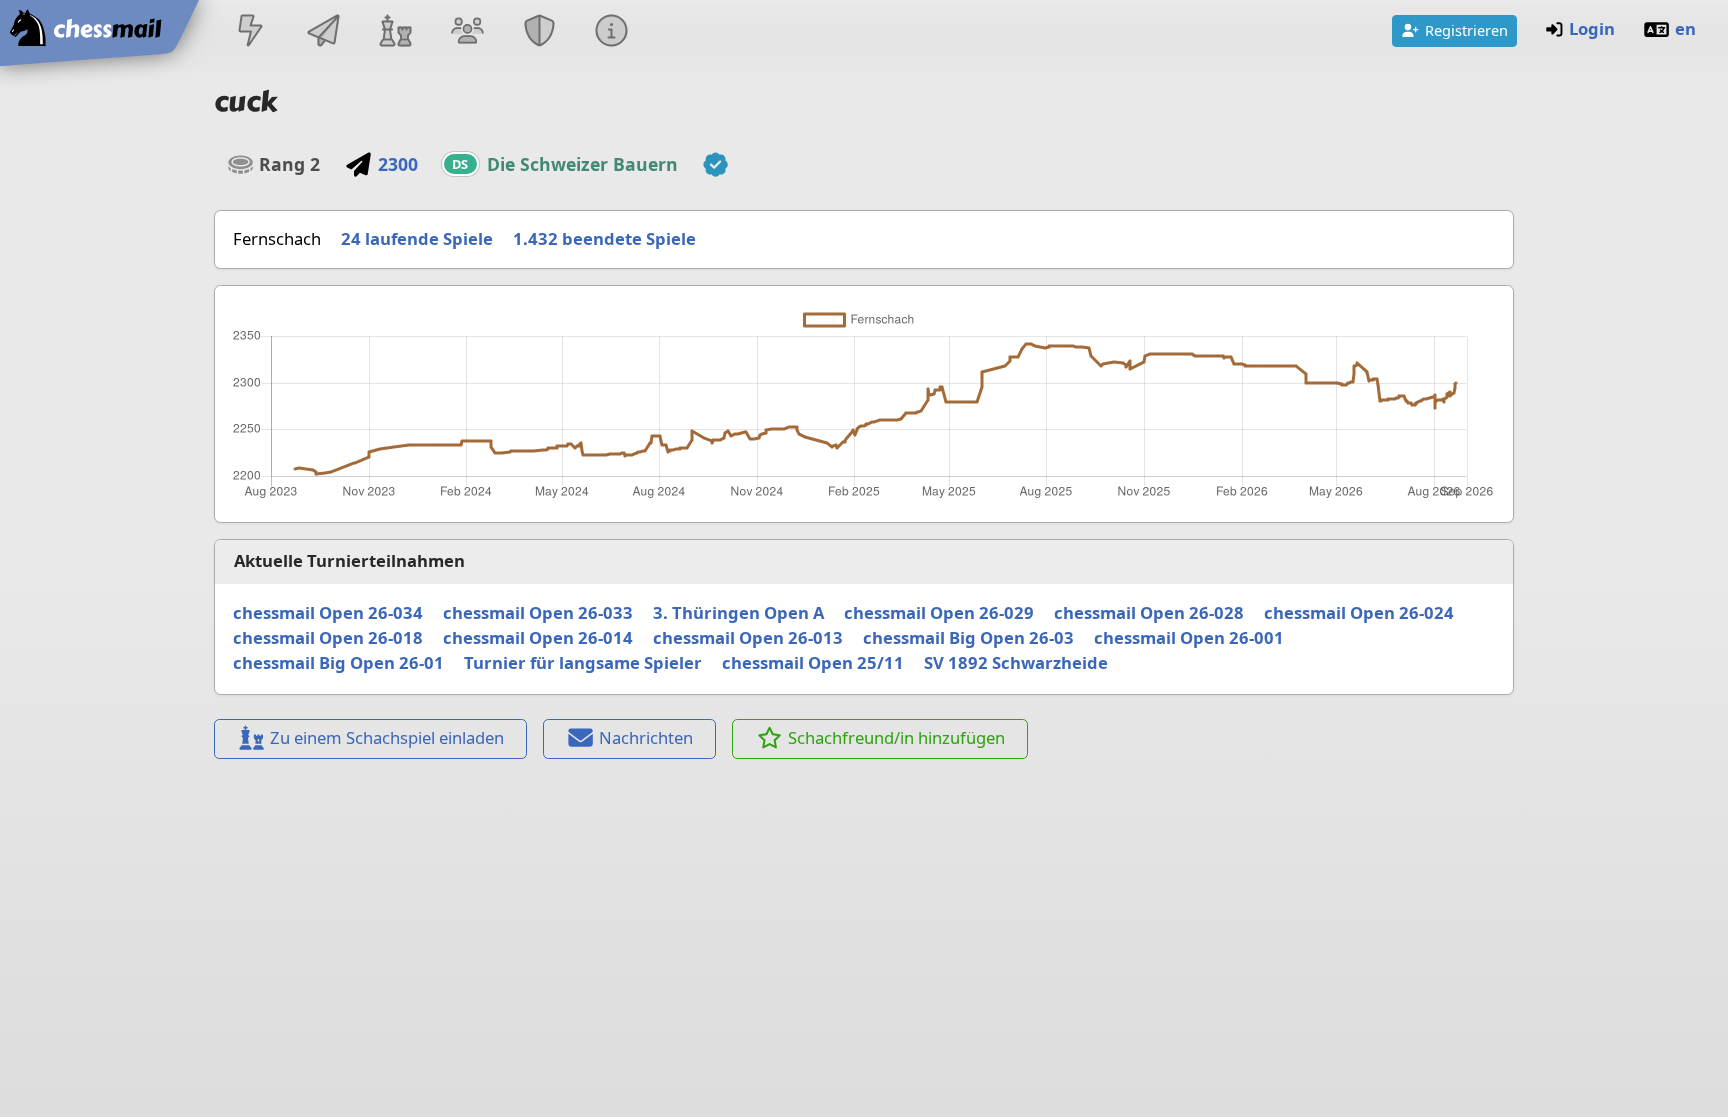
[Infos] (612, 32)
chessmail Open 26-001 (1189, 637)
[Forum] (467, 32)
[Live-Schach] (251, 32)
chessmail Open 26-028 (1149, 612)
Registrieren (1466, 30)
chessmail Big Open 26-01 (338, 662)
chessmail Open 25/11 (813, 662)
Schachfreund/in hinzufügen (896, 737)
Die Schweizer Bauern (582, 164)
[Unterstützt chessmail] (716, 165)
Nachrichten (646, 737)
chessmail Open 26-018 (328, 637)
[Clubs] (540, 32)
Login (1592, 28)
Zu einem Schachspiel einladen (387, 737)
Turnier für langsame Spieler (583, 662)
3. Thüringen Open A (738, 612)
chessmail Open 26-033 (538, 612)
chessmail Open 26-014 (538, 637)
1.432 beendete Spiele (604, 238)
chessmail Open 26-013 (748, 637)
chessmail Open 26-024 (1359, 612)
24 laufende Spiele (417, 238)
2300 (397, 164)
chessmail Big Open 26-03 (968, 637)
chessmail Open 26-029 (939, 612)
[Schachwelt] (395, 32)
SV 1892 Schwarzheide (1016, 662)
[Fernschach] (323, 32)
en (1685, 28)
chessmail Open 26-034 (328, 612)
